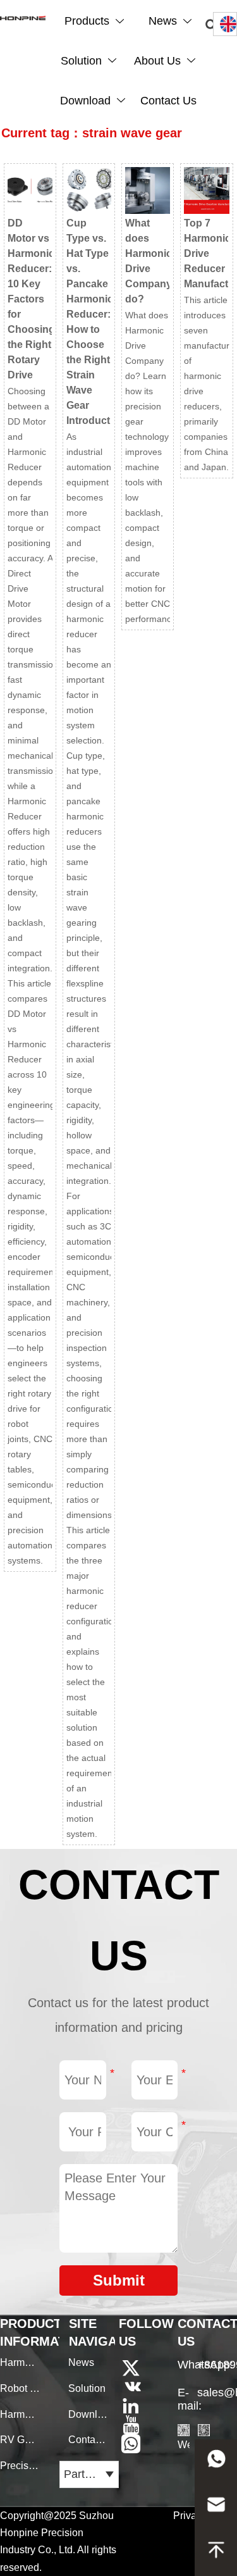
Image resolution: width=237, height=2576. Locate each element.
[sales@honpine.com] (216, 2508)
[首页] (23, 18)
